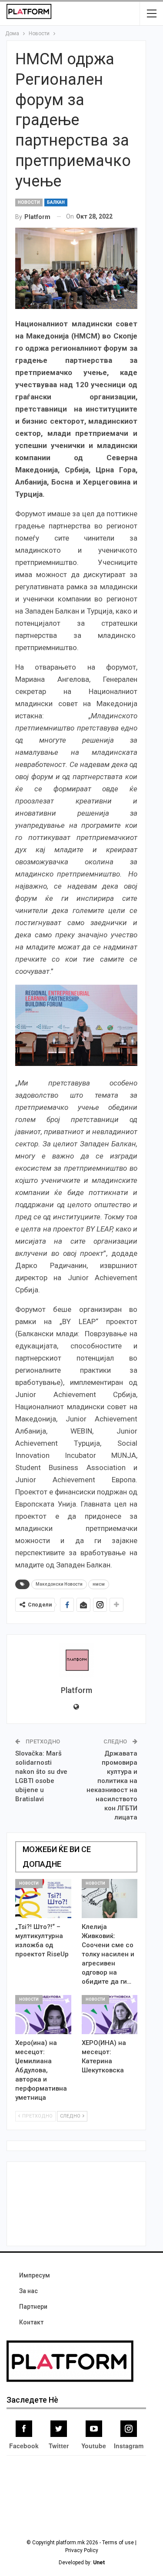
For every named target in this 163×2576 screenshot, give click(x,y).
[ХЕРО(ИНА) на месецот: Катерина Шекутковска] (110, 2015)
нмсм (99, 1584)
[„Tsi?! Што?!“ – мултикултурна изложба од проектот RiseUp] (43, 1899)
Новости (29, 202)
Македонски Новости (59, 1584)
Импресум (35, 2275)
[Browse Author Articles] (76, 1660)
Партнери (33, 2307)
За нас (28, 2291)
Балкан (56, 202)
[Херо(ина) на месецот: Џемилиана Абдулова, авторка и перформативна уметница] (43, 2015)
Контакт (31, 2322)
